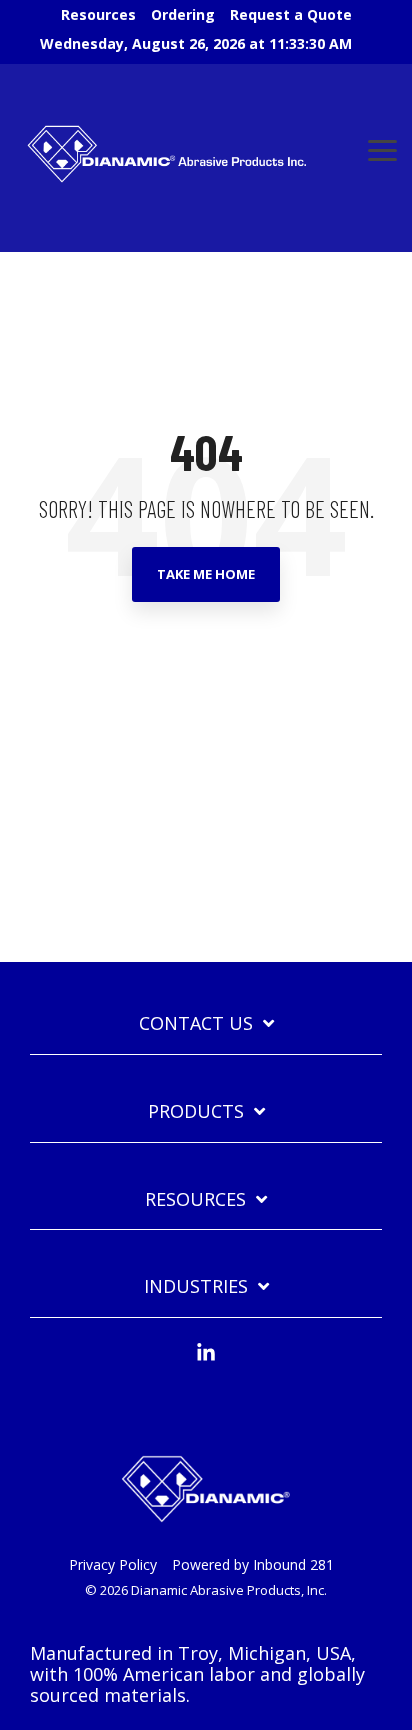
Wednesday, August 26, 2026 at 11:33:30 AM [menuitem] (196, 43)
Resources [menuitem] (98, 14)
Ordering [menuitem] (183, 14)
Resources (195, 1199)
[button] (382, 149)
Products (196, 1111)
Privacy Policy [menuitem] (113, 1564)
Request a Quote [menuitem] (291, 14)
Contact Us (196, 1023)
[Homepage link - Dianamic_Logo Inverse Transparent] (206, 1532)
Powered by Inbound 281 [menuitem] (253, 1564)
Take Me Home (206, 574)
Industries (196, 1286)
